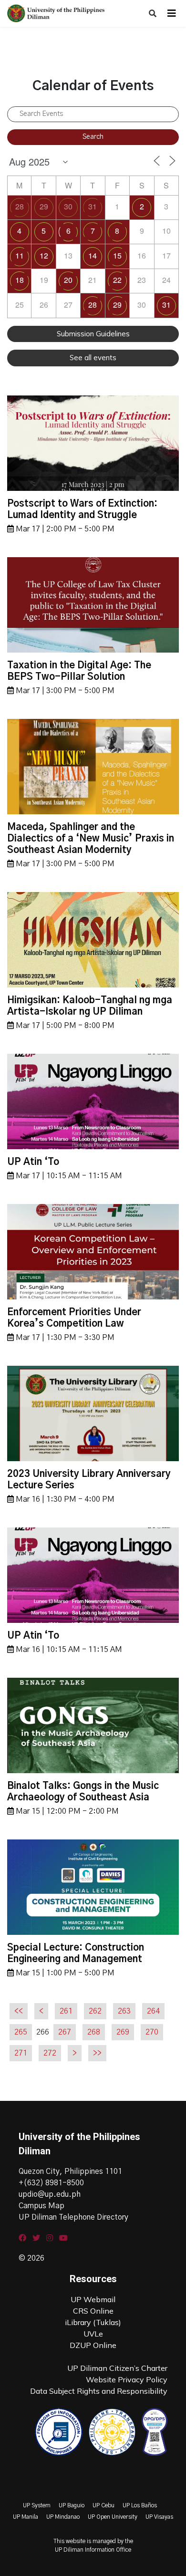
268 (94, 2032)
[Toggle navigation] (172, 13)
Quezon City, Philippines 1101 (70, 2171)
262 (95, 2011)
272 (50, 2053)
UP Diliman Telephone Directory (73, 2217)
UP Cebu (103, 2505)
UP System (37, 2505)
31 (93, 206)
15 (117, 255)
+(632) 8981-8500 (51, 2183)
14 (93, 255)
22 (117, 280)
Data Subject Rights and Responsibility (99, 2391)
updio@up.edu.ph (50, 2194)
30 (68, 206)
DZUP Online (93, 2345)
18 (20, 280)
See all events (93, 358)
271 (21, 2053)
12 (44, 255)
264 (153, 2011)
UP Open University (113, 2517)
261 (66, 2011)
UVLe (93, 2334)
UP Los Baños (140, 2505)
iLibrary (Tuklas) (93, 2322)
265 (21, 2032)
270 (152, 2032)
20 (68, 280)
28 (20, 206)
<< (19, 2011)
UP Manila (26, 2517)
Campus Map (41, 2206)
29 (44, 206)
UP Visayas (159, 2517)
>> (97, 2053)
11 (20, 255)
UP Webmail (93, 2299)
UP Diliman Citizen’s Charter (117, 2368)
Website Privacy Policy (127, 2379)
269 (123, 2032)
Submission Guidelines (93, 334)
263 (124, 2011)
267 (65, 2032)
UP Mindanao (63, 2517)
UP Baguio (72, 2505)
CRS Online (93, 2311)
